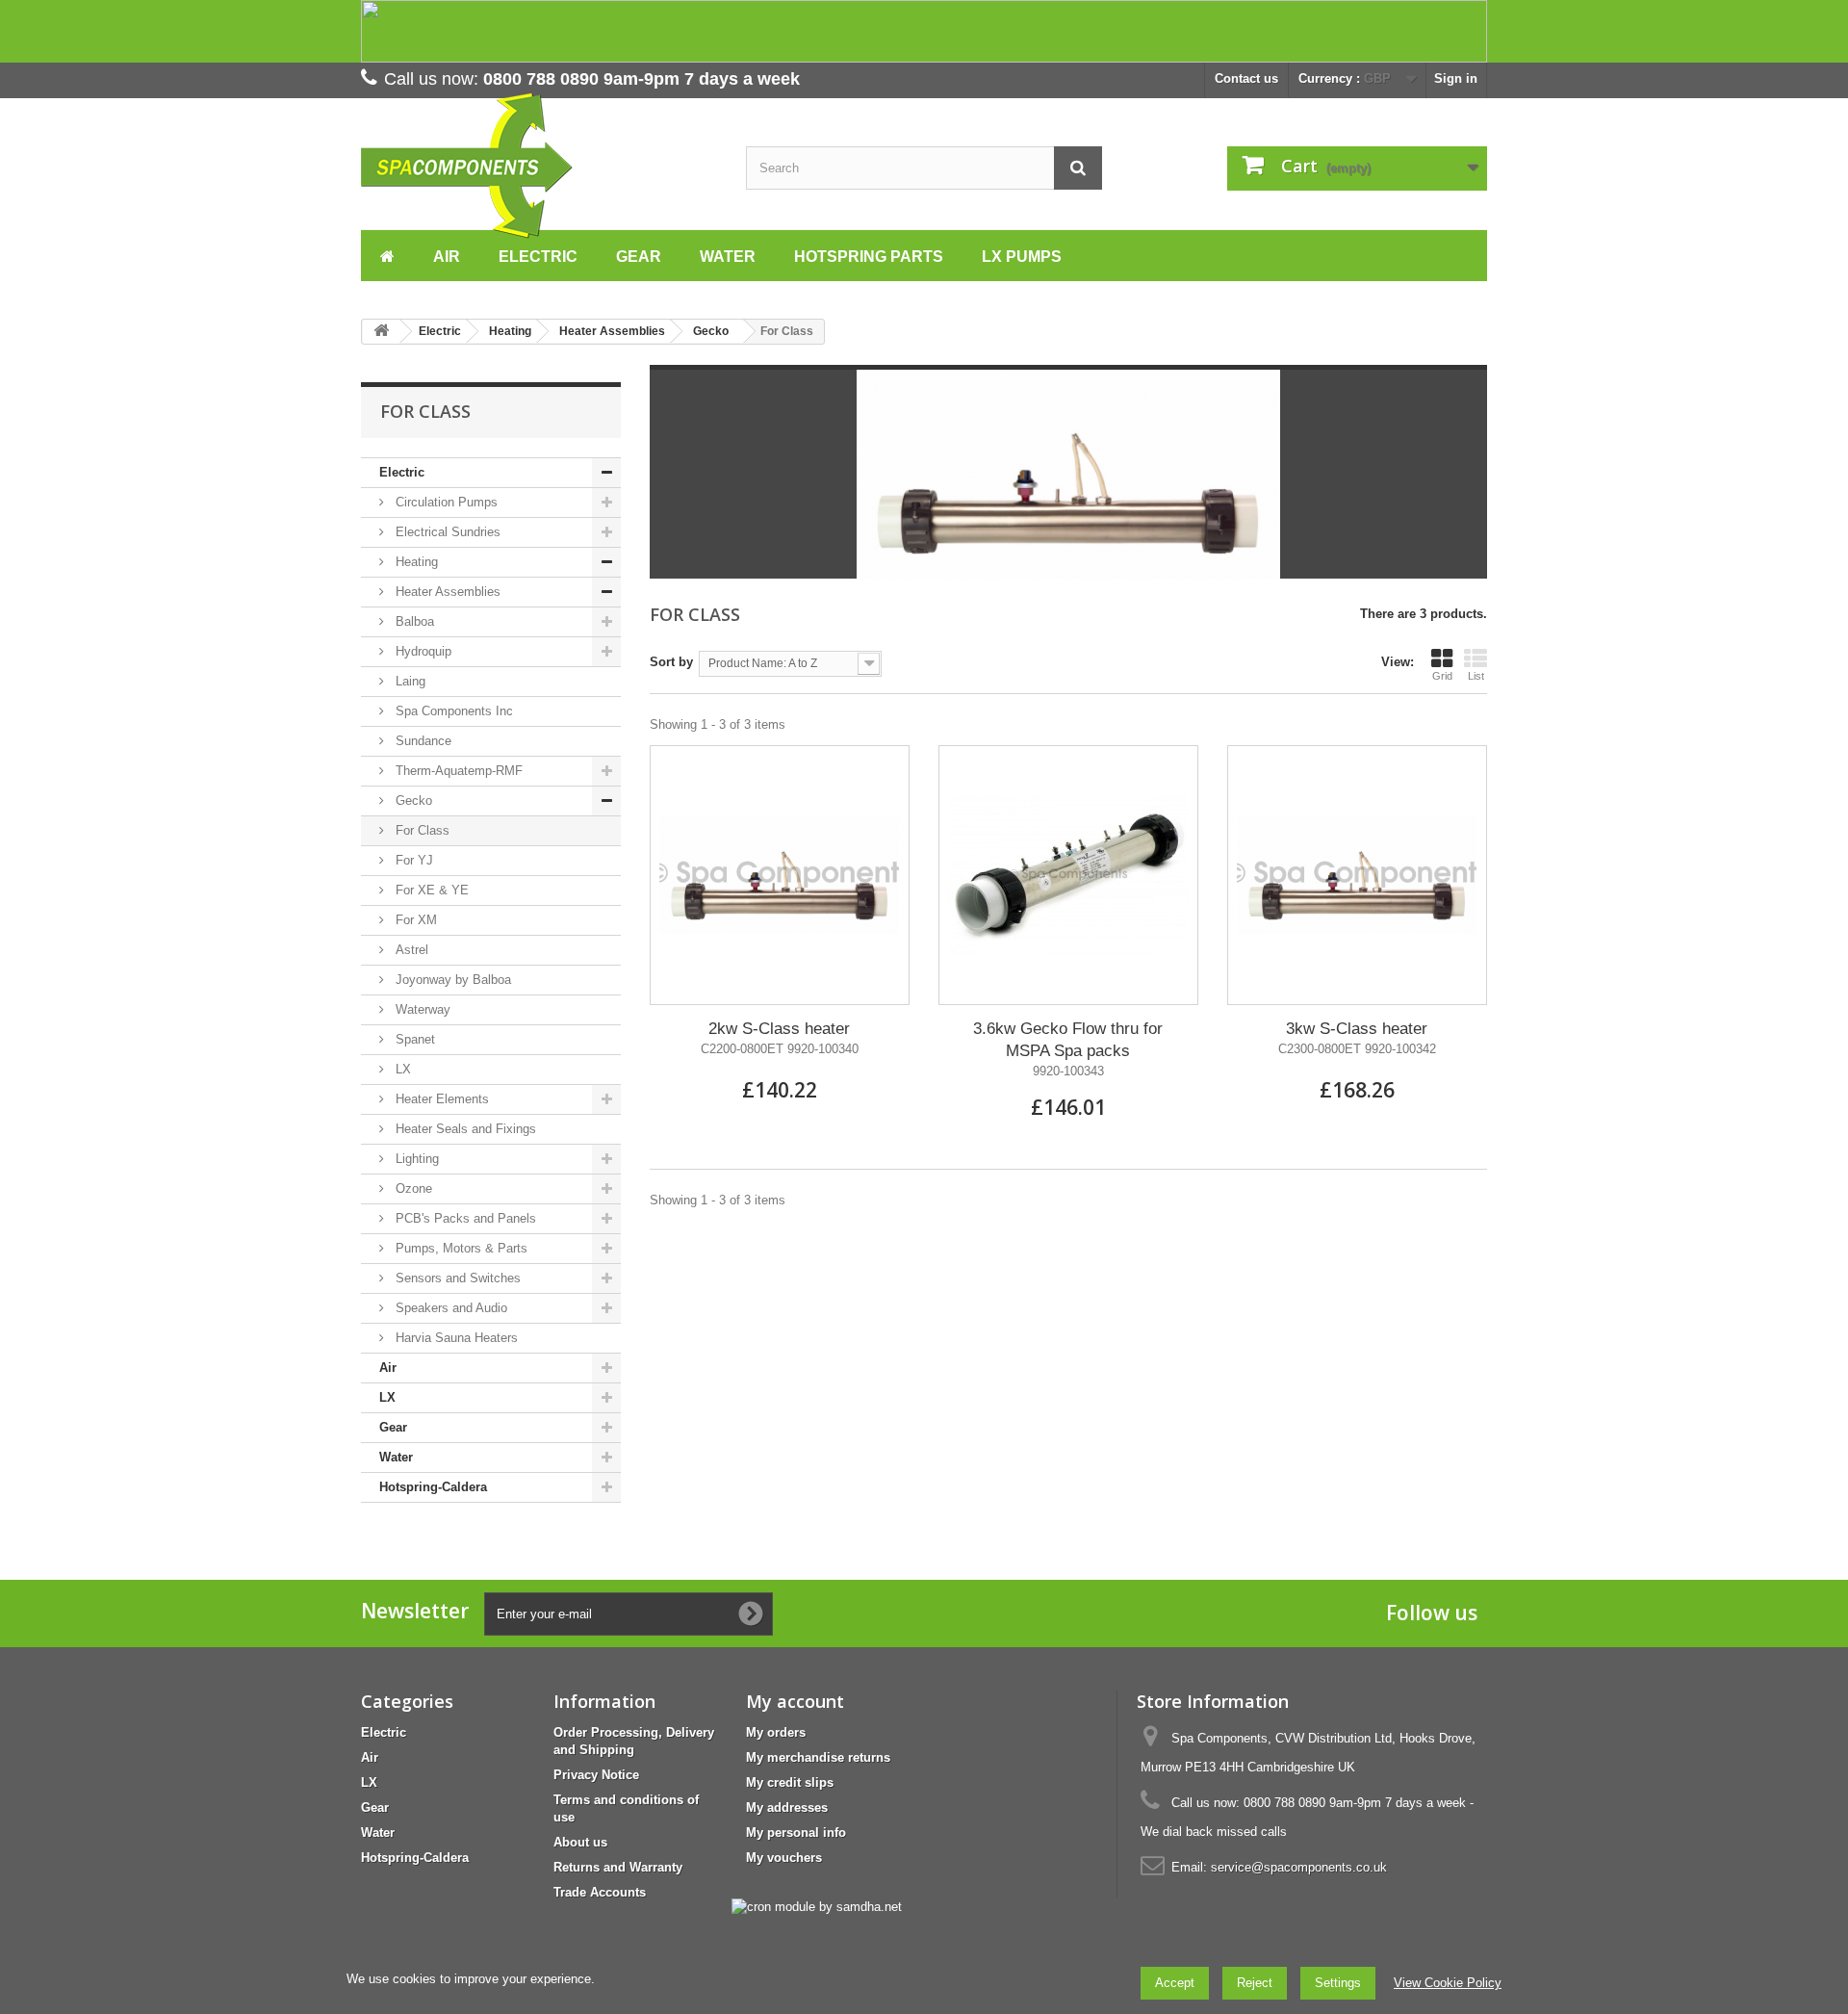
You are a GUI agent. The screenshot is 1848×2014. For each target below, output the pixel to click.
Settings (1338, 1983)
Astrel (410, 950)
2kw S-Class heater (779, 1029)
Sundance (422, 741)
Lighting (415, 1159)
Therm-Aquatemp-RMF (457, 771)
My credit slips (790, 1782)
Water (396, 1457)
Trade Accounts (600, 1892)
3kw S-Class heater (1357, 1029)
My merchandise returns (818, 1757)
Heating (415, 562)
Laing (409, 681)
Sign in (1456, 78)
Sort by (671, 662)
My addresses (787, 1807)
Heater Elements (440, 1099)
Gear (393, 1427)
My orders (776, 1732)
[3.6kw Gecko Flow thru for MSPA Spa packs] (1068, 875)
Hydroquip (422, 651)
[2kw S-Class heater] (780, 875)
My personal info (796, 1833)
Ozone (412, 1188)
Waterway (421, 1009)
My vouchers (784, 1858)
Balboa (413, 621)
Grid (1442, 676)
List (1476, 676)
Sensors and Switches (456, 1278)
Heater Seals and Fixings (464, 1129)
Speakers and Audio (449, 1308)
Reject (1255, 1983)
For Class (421, 830)
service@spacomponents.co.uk (1299, 1867)
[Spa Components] (539, 166)
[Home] (387, 254)
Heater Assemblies (446, 592)
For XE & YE (430, 890)
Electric (402, 472)
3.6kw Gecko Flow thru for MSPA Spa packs (1068, 1040)
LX (401, 1069)
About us (580, 1842)
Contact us (1246, 78)
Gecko (412, 800)
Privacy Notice (596, 1775)
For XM (414, 920)
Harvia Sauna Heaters (455, 1338)
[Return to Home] (381, 332)
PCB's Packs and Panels (464, 1218)
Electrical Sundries (446, 532)
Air (388, 1368)
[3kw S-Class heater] (1357, 875)
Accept (1175, 1983)
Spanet (413, 1039)
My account (795, 1701)
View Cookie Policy (1448, 1983)
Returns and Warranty (618, 1867)
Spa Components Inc (452, 711)
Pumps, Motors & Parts (460, 1248)
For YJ (412, 860)
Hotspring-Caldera (433, 1487)
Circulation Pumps (445, 502)
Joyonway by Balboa (451, 980)
